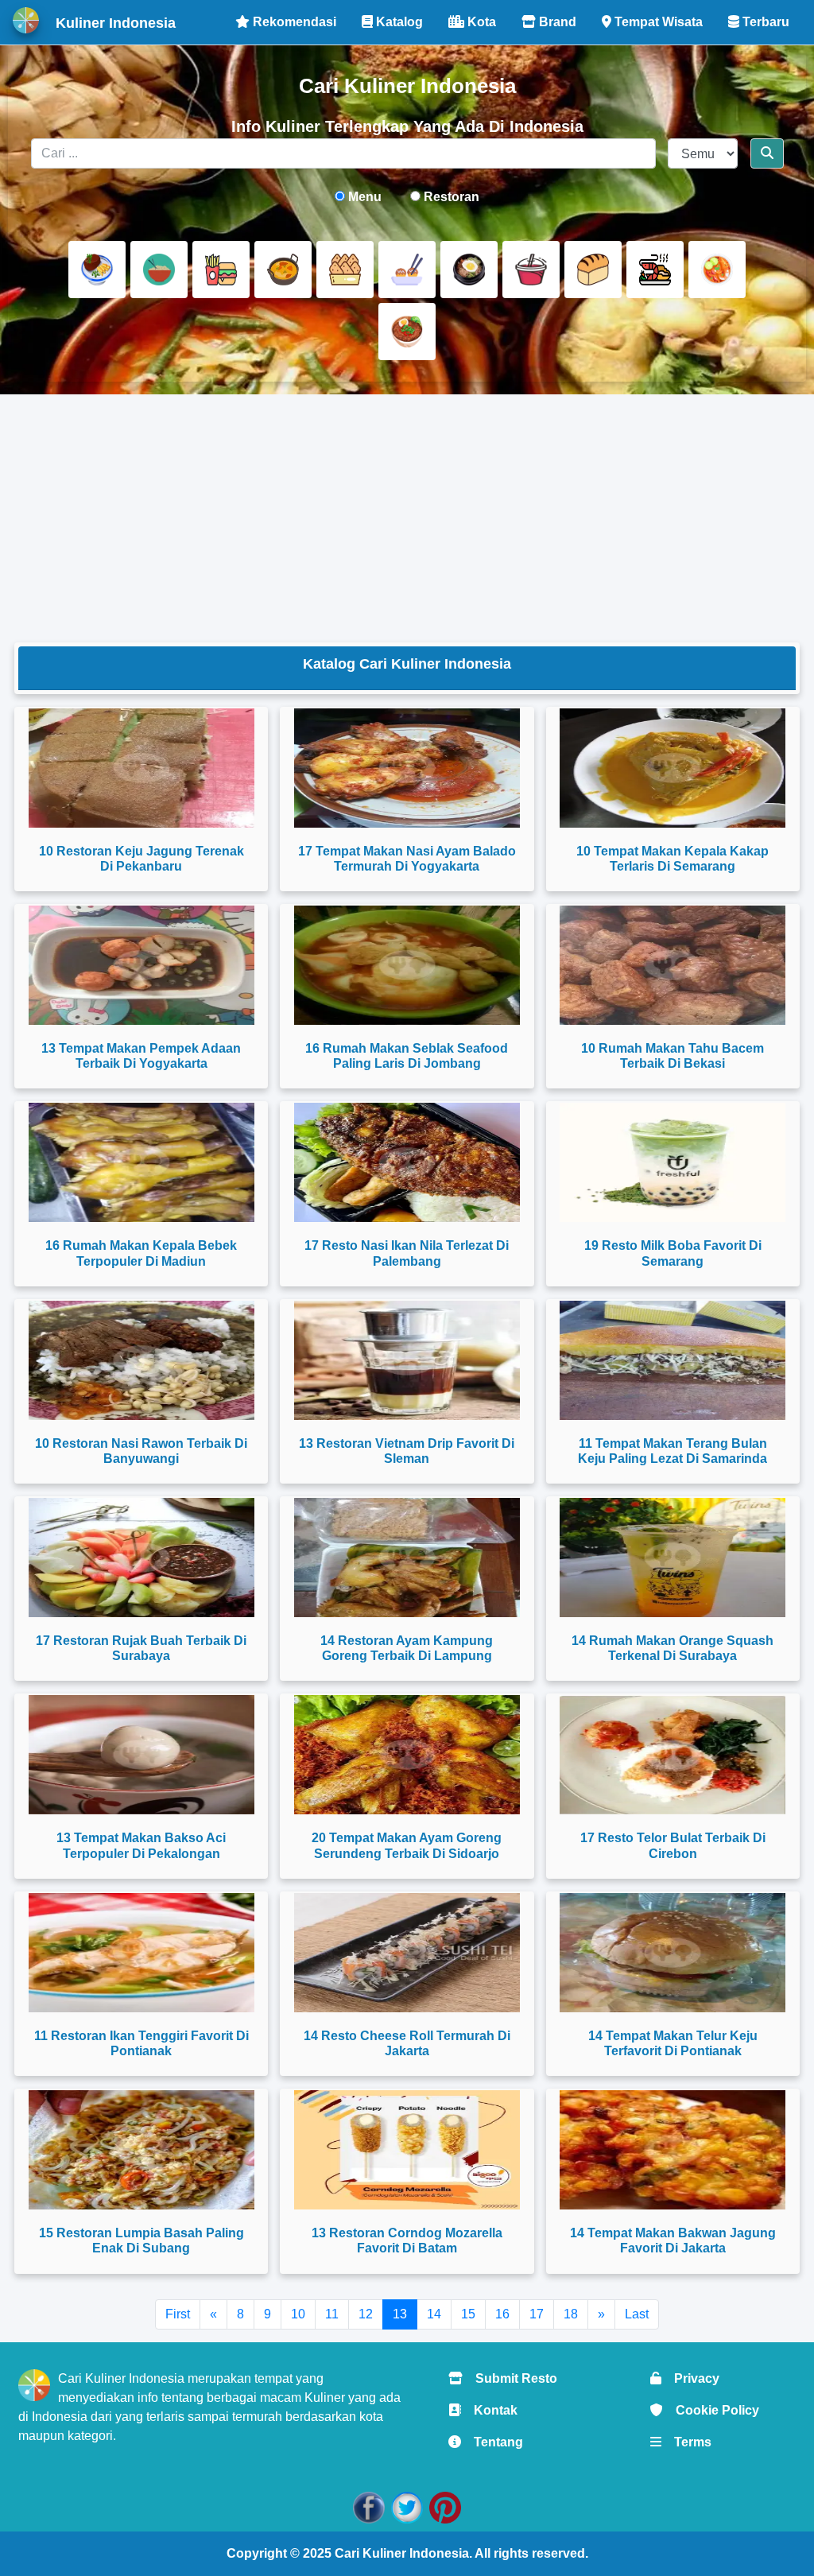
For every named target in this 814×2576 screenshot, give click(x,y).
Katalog (398, 22)
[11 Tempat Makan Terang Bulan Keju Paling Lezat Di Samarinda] (673, 1360)
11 (332, 2314)
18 (571, 2314)
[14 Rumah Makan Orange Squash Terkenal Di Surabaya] (673, 1558)
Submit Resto (510, 2378)
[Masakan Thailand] (717, 270)
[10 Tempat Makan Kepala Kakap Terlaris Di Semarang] (673, 768)
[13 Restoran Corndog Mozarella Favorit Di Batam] (407, 2150)
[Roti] (593, 270)
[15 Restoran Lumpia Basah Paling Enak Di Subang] (141, 2150)
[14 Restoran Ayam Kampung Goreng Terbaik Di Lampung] (407, 1558)
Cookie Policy (711, 2410)
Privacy (690, 2378)
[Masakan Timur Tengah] (407, 332)
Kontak (489, 2410)
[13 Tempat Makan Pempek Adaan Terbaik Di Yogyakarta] (141, 965)
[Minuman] (531, 270)
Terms (686, 2442)
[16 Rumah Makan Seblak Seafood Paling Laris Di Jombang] (407, 965)
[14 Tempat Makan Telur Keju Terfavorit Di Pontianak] (673, 1953)
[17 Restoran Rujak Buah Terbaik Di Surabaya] (141, 1558)
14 (434, 2314)
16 (502, 2314)
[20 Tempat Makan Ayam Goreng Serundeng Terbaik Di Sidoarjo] (407, 1755)
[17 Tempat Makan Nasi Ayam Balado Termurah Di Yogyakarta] (407, 768)
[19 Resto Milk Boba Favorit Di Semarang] (673, 1162)
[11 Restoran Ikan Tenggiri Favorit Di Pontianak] (141, 1953)
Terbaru (764, 22)
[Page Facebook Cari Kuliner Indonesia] (369, 2506)
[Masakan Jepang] (407, 270)
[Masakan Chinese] (159, 270)
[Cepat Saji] (221, 270)
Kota (480, 22)
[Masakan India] (283, 270)
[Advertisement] (407, 518)
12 (366, 2314)
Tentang (492, 2442)
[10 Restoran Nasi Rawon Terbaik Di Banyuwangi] (141, 1360)
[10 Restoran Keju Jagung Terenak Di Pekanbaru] (141, 768)
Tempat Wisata (657, 22)
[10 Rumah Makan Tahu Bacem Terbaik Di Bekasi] (673, 965)
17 (537, 2314)
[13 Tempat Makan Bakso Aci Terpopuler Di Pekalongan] (141, 1755)
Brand (556, 22)
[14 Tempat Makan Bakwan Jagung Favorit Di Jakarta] (673, 2150)
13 (400, 2314)
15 (468, 2314)
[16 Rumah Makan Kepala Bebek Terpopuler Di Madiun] (141, 1162)
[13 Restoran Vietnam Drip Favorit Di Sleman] (407, 1360)
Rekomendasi (293, 22)
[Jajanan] (345, 270)
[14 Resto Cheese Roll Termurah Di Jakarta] (407, 1953)
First (178, 2314)
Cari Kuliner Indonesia (402, 2553)
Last (637, 2314)
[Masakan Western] (97, 270)
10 (298, 2314)
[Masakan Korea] (469, 270)
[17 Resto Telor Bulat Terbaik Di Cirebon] (673, 1755)
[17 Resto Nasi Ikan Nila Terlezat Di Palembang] (407, 1162)
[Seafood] (655, 270)
